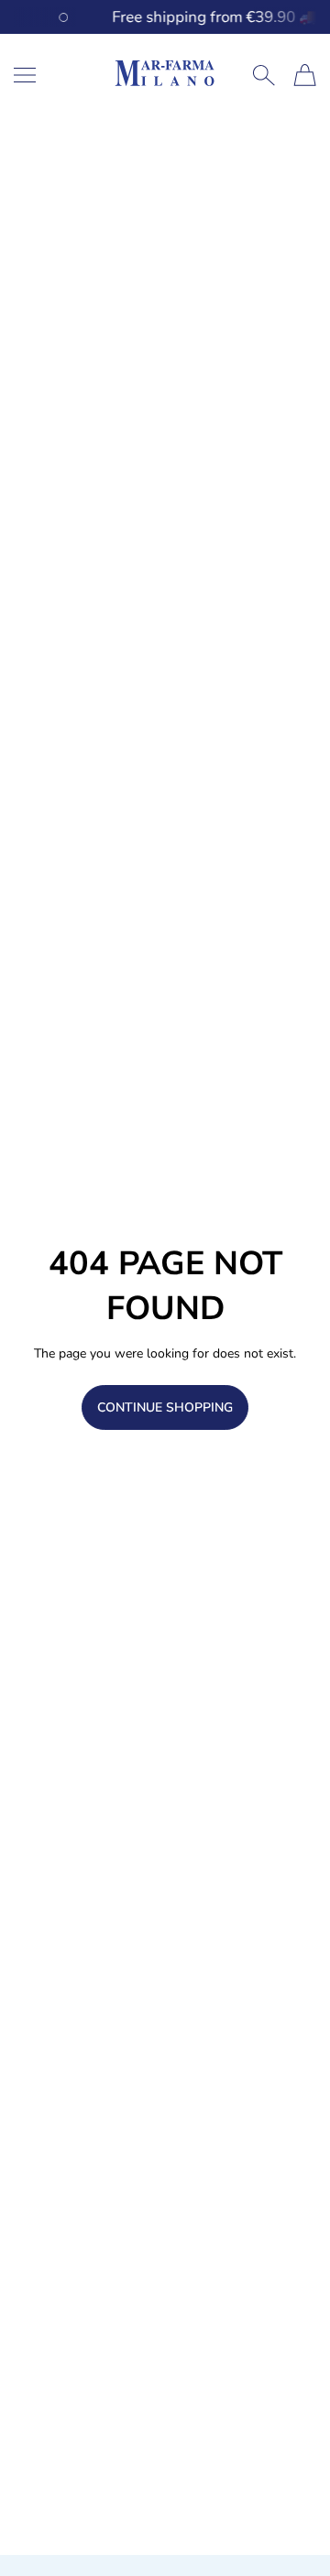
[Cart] (305, 75)
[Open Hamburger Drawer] (25, 75)
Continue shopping (165, 1407)
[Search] (264, 75)
